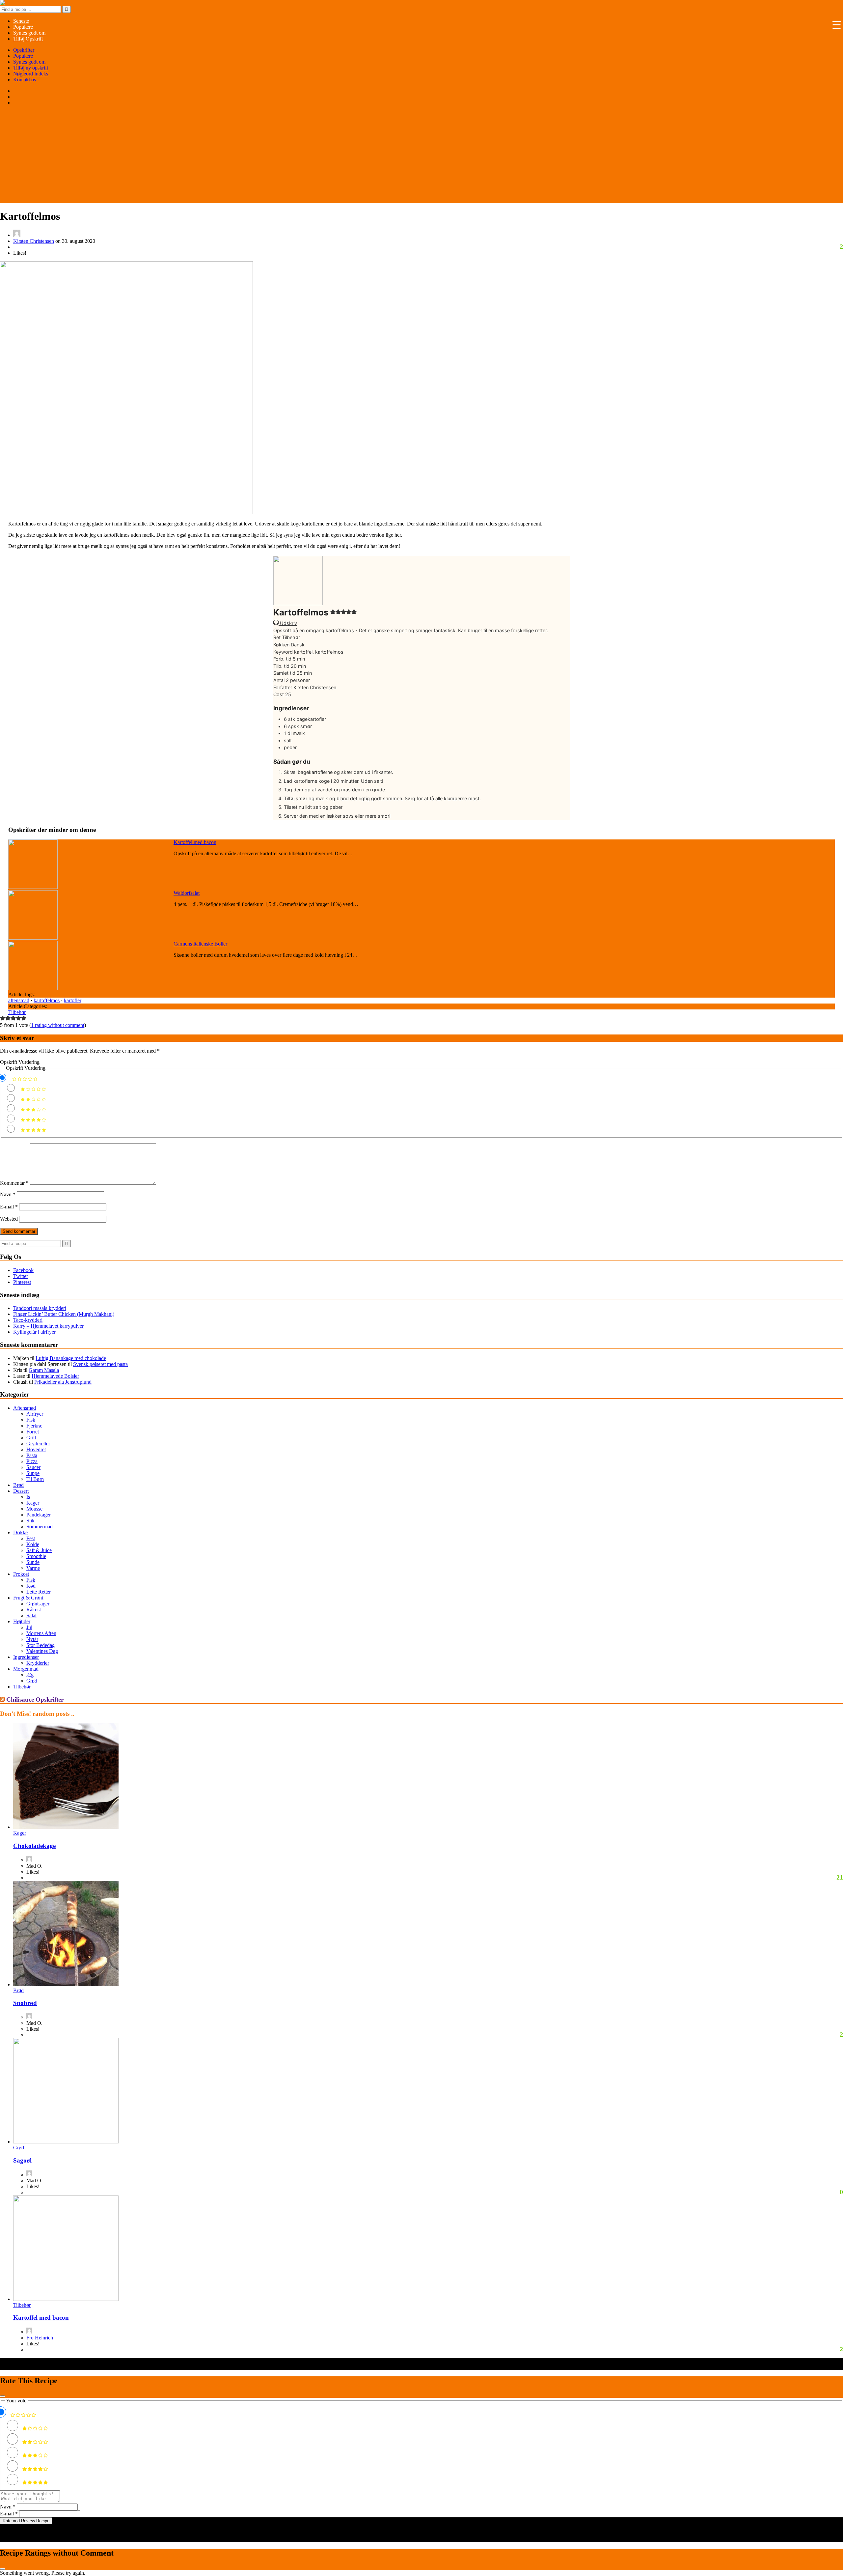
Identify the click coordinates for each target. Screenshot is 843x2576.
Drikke (20, 1532)
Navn (8, 1194)
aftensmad (19, 1000)
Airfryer (35, 1414)
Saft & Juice (39, 1550)
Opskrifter (24, 50)
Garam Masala (44, 1370)
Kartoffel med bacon (195, 842)
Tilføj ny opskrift (31, 68)
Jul (29, 1627)
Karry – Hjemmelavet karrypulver (48, 1326)
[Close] (3, 2396)
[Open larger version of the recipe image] (298, 603)
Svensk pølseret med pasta (100, 1364)
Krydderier (38, 1663)
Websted (9, 1219)
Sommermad (40, 1527)
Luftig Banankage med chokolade (71, 1358)
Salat (31, 1615)
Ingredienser (26, 1657)
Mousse (34, 1509)
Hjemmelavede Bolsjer (55, 1376)
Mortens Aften (41, 1633)
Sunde (33, 1562)
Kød (31, 1586)
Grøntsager (38, 1604)
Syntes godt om (29, 62)
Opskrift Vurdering (20, 1062)
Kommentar (14, 1183)
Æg (30, 1675)
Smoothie (36, 1556)
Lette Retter (39, 1592)
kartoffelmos (47, 1000)
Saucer (33, 1467)
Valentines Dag (42, 1651)
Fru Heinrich (40, 2338)
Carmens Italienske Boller (200, 944)
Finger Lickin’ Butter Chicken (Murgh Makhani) (64, 1314)
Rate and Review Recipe (26, 2521)
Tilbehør (17, 1012)
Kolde (33, 1544)
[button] (333, 613)
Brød (18, 1485)
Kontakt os (25, 80)
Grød (32, 1681)
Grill (31, 1438)
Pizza (32, 1461)
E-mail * (9, 2514)
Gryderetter (38, 1444)
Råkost (34, 1610)
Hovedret (36, 1449)
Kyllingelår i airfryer (34, 1332)
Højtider (22, 1621)
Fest (31, 1538)
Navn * (8, 2507)
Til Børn (35, 1479)
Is (28, 1497)
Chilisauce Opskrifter (35, 1699)
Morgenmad (26, 1669)
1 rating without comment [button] (58, 1025)
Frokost (21, 1574)
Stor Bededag (41, 1645)
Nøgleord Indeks (31, 74)
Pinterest (22, 1282)
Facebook (23, 1270)
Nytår (32, 1639)
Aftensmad (25, 1408)
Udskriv (288, 623)
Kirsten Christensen (34, 241)
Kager (33, 1503)
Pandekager (39, 1515)
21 (840, 1877)
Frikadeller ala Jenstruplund (63, 1382)
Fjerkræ (34, 1426)
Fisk (31, 1420)
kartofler (73, 1000)
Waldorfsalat (187, 893)
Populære (23, 56)
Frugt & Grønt (28, 1598)
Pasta (32, 1455)
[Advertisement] (421, 157)
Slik (30, 1521)
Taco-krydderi (28, 1320)
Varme (33, 1568)
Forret (33, 1432)
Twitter (21, 1276)
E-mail (9, 1207)
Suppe (33, 1473)
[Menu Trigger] (836, 25)
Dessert (21, 1491)
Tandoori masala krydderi (40, 1308)
